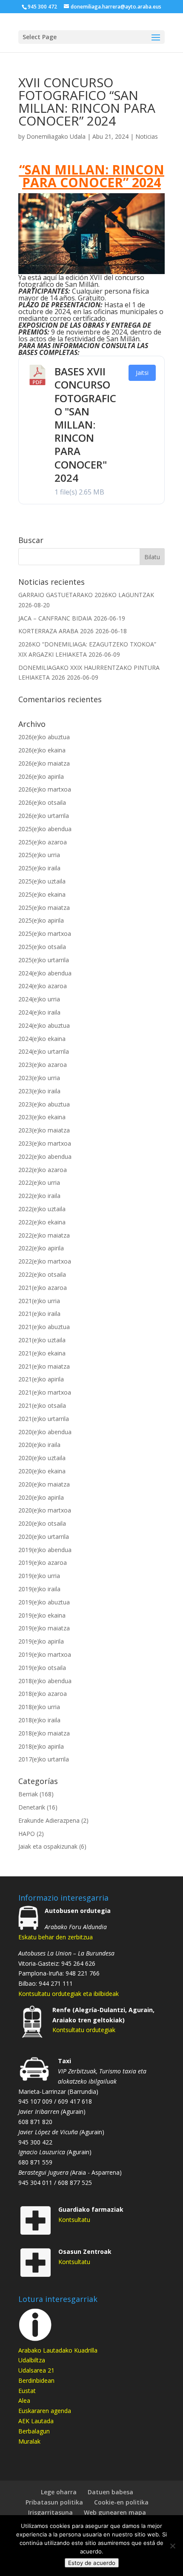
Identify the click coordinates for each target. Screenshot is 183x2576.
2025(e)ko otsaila (42, 947)
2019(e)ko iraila (39, 1589)
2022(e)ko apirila (41, 1248)
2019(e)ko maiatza (44, 1628)
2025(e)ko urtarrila (44, 960)
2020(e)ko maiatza (44, 1484)
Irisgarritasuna (50, 2512)
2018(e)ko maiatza (44, 1733)
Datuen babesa (110, 2492)
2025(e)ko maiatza (44, 908)
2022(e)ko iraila (39, 1196)
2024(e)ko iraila (39, 1012)
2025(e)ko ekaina (42, 894)
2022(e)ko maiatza (44, 1235)
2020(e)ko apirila (41, 1497)
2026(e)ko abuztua (44, 737)
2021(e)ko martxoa (45, 1392)
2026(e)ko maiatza (44, 763)
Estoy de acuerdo (92, 2563)
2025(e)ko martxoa (45, 933)
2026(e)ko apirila (41, 776)
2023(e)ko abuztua (44, 1104)
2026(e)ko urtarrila (44, 816)
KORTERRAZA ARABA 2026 (56, 631)
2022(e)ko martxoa (45, 1261)
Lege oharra (59, 2492)
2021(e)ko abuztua (44, 1327)
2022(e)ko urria (39, 1182)
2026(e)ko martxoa (45, 789)
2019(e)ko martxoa (45, 1654)
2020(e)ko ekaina (42, 1471)
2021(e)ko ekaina (42, 1353)
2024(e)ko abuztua (44, 1025)
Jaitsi (142, 373)
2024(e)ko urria (39, 999)
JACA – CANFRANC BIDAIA (55, 618)
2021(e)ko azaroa (43, 1288)
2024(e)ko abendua (45, 973)
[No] (172, 2546)
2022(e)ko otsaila (42, 1274)
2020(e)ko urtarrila (44, 1537)
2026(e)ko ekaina (42, 750)
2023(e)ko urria (39, 1078)
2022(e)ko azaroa (43, 1170)
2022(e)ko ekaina (42, 1222)
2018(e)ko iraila (39, 1720)
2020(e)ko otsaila (42, 1523)
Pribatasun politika (54, 2502)
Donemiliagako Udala (56, 136)
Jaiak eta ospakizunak (48, 1846)
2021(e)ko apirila (41, 1379)
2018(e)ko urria (39, 1707)
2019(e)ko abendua (45, 1550)
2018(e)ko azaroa (43, 1694)
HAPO (27, 1834)
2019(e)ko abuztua (44, 1602)
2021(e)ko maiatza (44, 1366)
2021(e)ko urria (39, 1301)
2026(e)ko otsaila (42, 802)
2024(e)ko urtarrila (44, 1051)
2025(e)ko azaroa (43, 842)
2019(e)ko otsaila (42, 1668)
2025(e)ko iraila (39, 868)
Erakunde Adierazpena (49, 1820)
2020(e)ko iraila (39, 1445)
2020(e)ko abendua (45, 1432)
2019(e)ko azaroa (43, 1562)
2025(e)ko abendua (45, 829)
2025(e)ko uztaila (42, 881)
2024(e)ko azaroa (43, 986)
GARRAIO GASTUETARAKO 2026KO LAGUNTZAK (86, 595)
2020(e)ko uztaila (42, 1458)
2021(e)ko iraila (39, 1314)
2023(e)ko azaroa (43, 1065)
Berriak (28, 1794)
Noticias (147, 136)
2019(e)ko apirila (41, 1641)
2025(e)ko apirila (41, 920)
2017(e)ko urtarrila (44, 1759)
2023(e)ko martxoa (45, 1143)
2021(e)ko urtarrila (44, 1419)
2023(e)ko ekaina (42, 1117)
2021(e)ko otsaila (42, 1405)
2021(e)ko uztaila (42, 1340)
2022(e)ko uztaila (42, 1209)
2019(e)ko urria (39, 1576)
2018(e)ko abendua (45, 1681)
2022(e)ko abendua (45, 1156)
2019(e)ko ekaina (42, 1615)
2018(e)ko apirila (41, 1746)
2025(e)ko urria (39, 855)
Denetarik (32, 1807)
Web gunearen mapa (115, 2512)
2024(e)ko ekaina (42, 1039)
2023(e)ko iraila (39, 1091)
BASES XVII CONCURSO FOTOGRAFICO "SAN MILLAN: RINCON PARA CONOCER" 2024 (85, 425)
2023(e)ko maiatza (44, 1130)
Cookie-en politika (121, 2502)
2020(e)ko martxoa (45, 1510)
